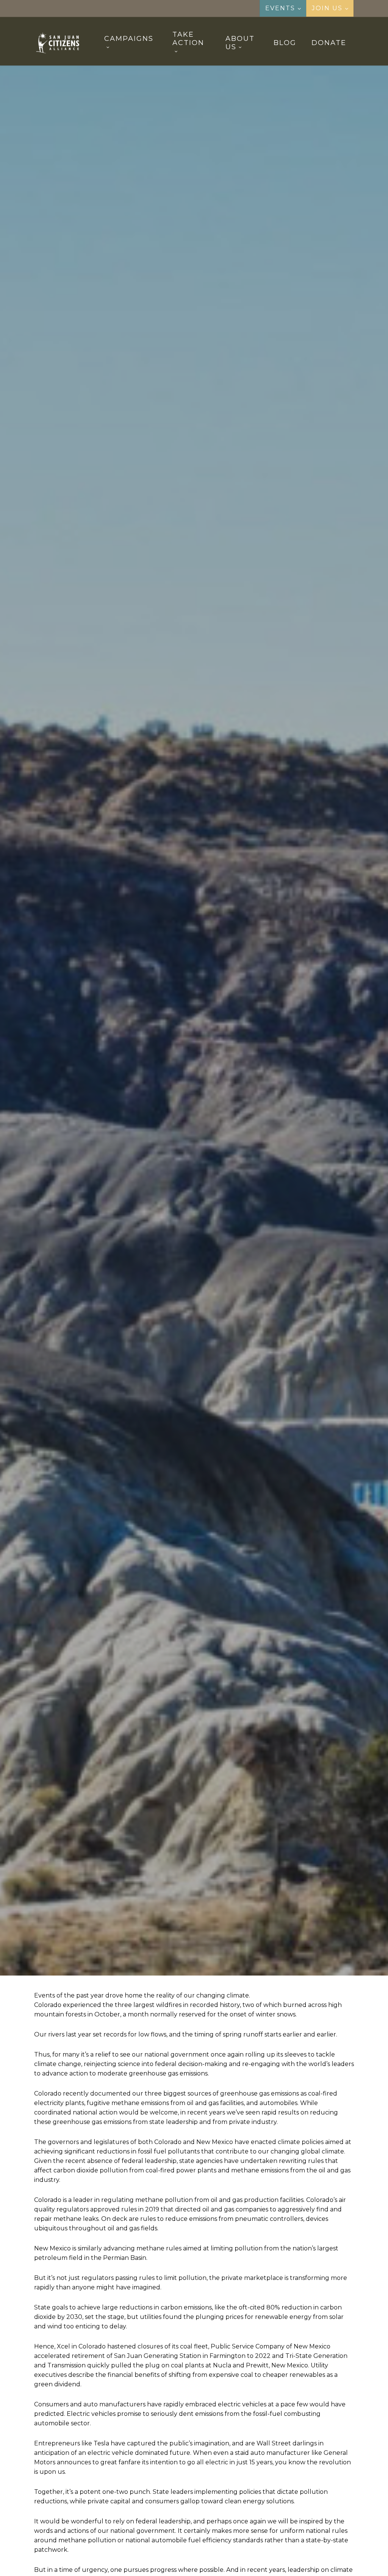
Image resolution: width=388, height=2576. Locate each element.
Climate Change (154, 1057)
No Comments (229, 1119)
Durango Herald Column (223, 1057)
